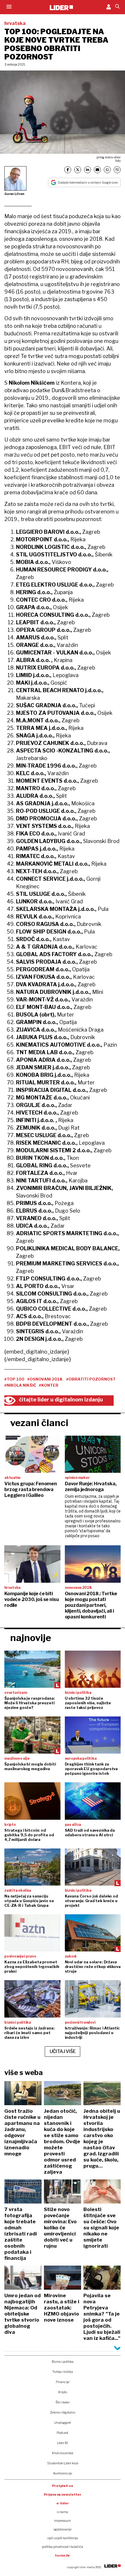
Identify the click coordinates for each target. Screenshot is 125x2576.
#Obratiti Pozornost (91, 1379)
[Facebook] (68, 170)
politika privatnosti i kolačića (63, 2547)
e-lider (63, 2503)
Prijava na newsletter (63, 2494)
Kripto (63, 2392)
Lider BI (63, 2443)
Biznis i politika (63, 2362)
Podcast (63, 2433)
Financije (63, 2382)
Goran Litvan (14, 194)
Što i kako (63, 2402)
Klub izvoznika (63, 2453)
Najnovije (31, 1638)
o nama (63, 2512)
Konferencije (63, 2473)
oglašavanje (63, 2529)
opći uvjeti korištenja (63, 2538)
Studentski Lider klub (63, 2463)
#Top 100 (14, 1379)
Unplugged (63, 2423)
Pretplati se (63, 2486)
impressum (63, 2521)
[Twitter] (78, 170)
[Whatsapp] (107, 170)
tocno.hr (63, 2555)
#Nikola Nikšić (20, 1385)
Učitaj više (63, 2051)
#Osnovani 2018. (45, 1379)
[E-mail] (97, 170)
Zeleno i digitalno (63, 2412)
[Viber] (117, 170)
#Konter (49, 1385)
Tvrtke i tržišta (63, 2372)
